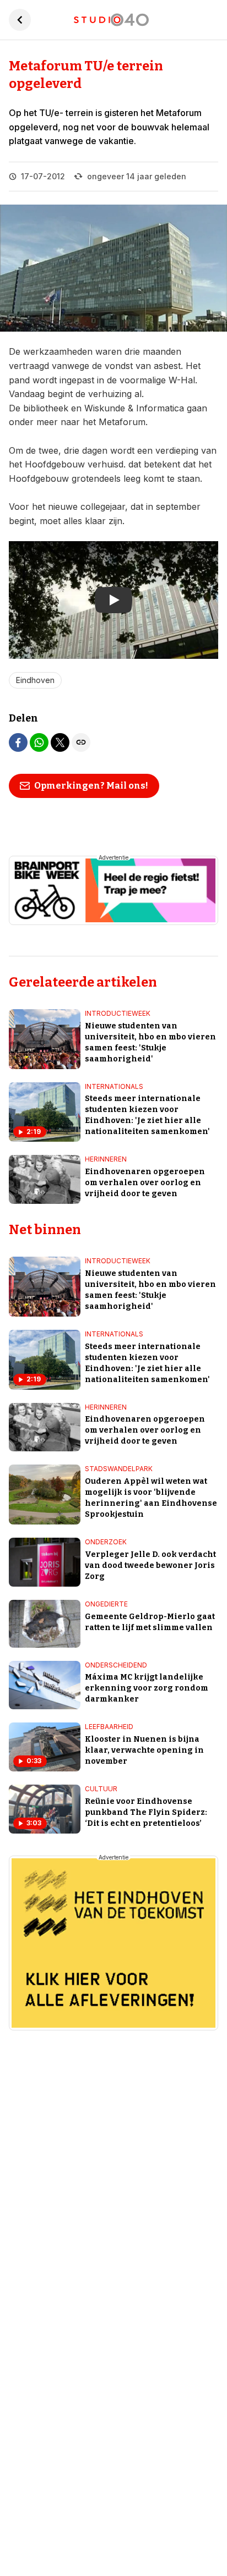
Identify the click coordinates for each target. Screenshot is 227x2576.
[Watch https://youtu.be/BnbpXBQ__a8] (113, 600)
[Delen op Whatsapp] (39, 742)
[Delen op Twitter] (60, 742)
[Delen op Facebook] (18, 742)
